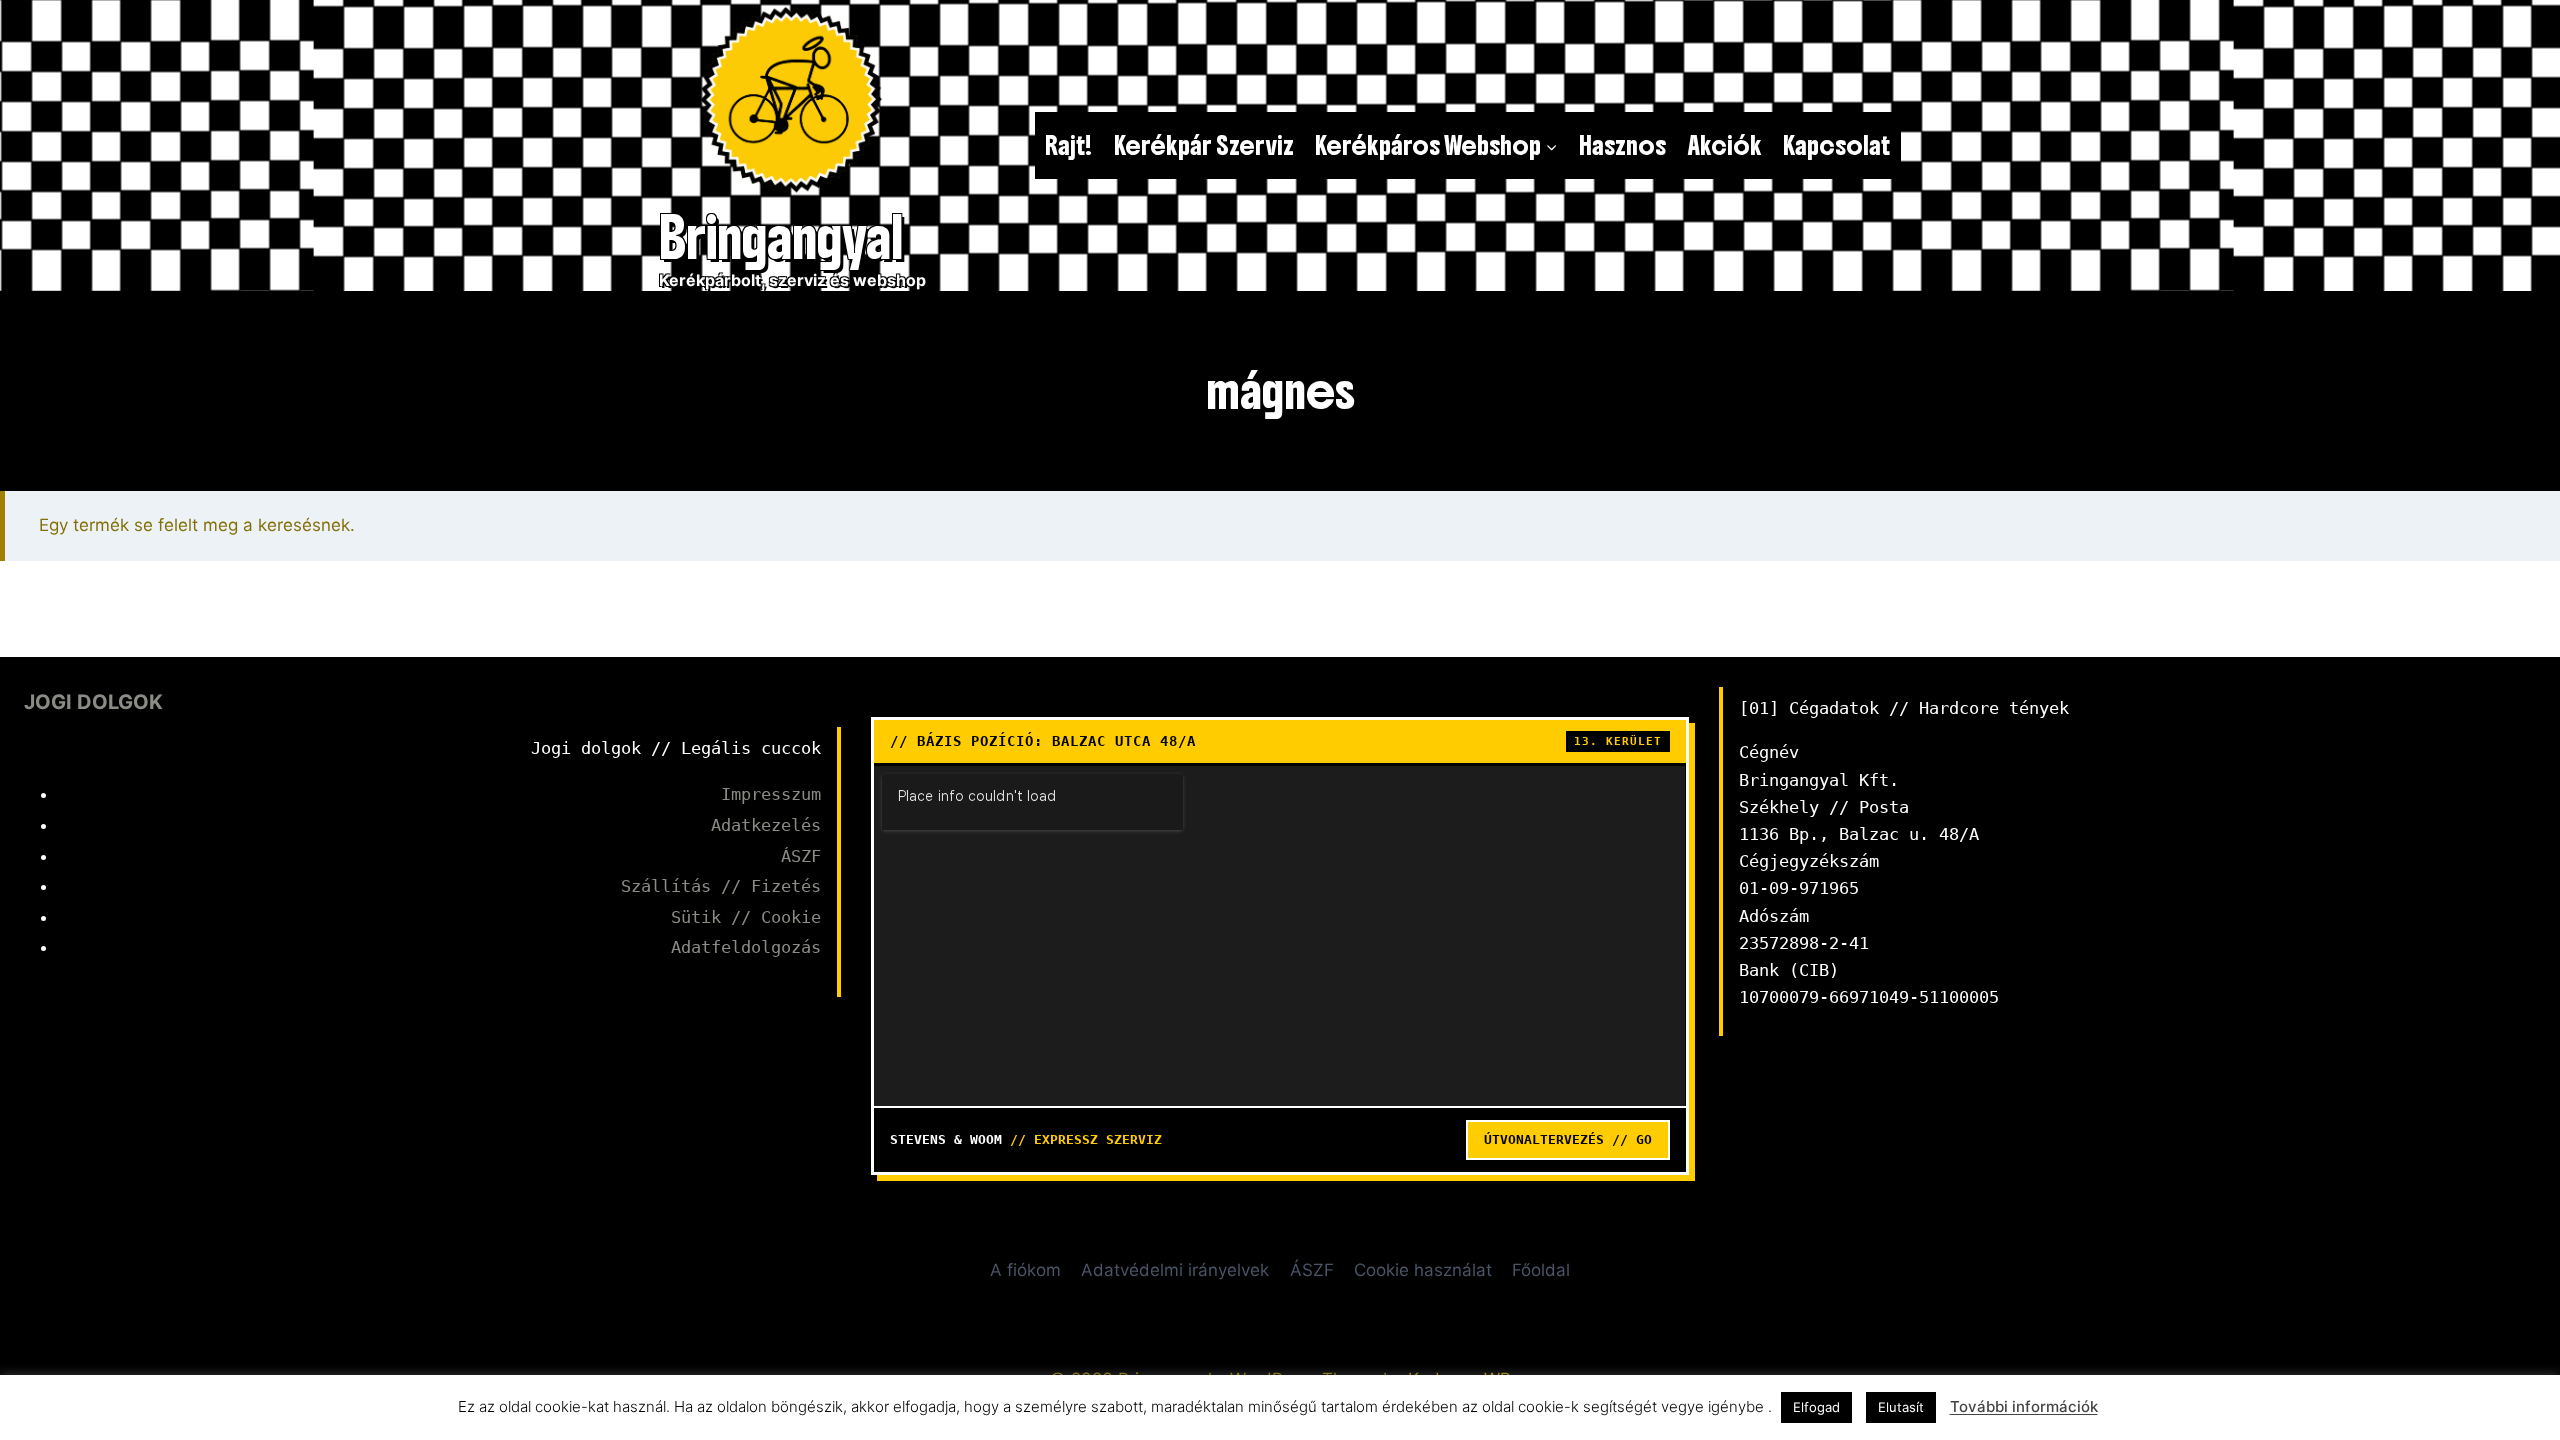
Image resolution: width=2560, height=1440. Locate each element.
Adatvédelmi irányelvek (1175, 1270)
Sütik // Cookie (746, 917)
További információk (2024, 1406)
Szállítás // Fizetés (721, 886)
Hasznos (1622, 145)
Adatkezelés (766, 825)
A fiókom (1025, 1270)
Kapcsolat (1836, 145)
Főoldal (1541, 1270)
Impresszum (771, 794)
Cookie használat (1423, 1270)
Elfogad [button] (1816, 1407)
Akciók (1725, 145)
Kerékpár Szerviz (1204, 145)
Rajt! (1068, 145)
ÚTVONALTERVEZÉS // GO (1568, 1139)
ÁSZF (801, 856)
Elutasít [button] (1901, 1407)
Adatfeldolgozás (746, 947)
